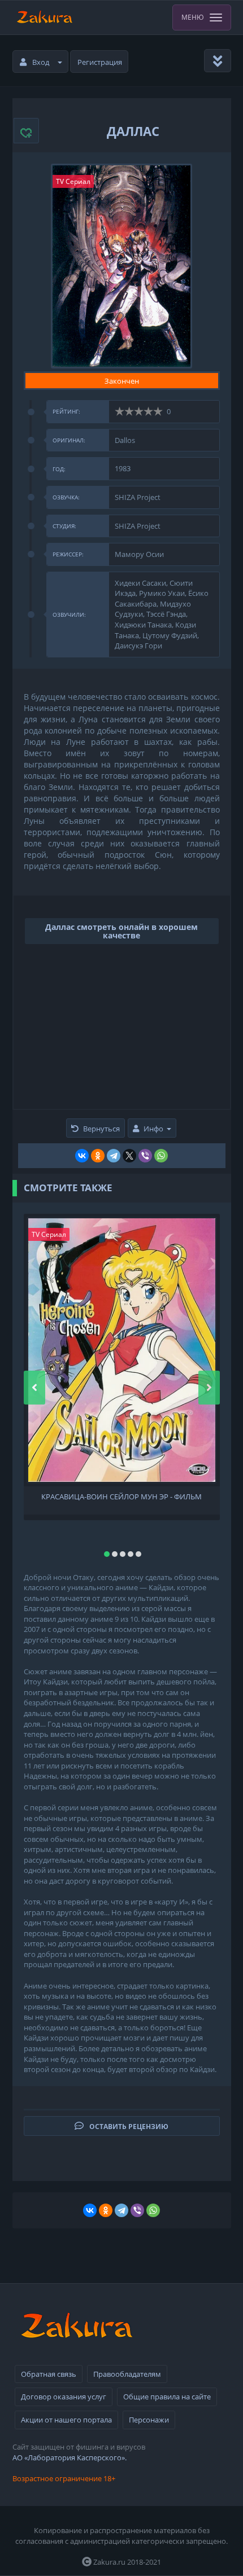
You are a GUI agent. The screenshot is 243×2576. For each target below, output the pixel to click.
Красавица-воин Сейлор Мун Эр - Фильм (121, 1497)
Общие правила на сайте (167, 2397)
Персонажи (149, 2420)
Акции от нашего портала (66, 2420)
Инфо (153, 1129)
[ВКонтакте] (82, 1156)
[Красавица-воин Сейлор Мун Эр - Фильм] (122, 1350)
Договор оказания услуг (64, 2397)
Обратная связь (49, 2374)
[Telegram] (114, 1156)
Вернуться (101, 1129)
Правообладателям (127, 2374)
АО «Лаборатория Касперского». (70, 2457)
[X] (129, 1156)
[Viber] (145, 1156)
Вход (41, 62)
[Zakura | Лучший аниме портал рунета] (44, 17)
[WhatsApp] (161, 1156)
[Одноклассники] (98, 1156)
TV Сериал (73, 181)
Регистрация (100, 62)
